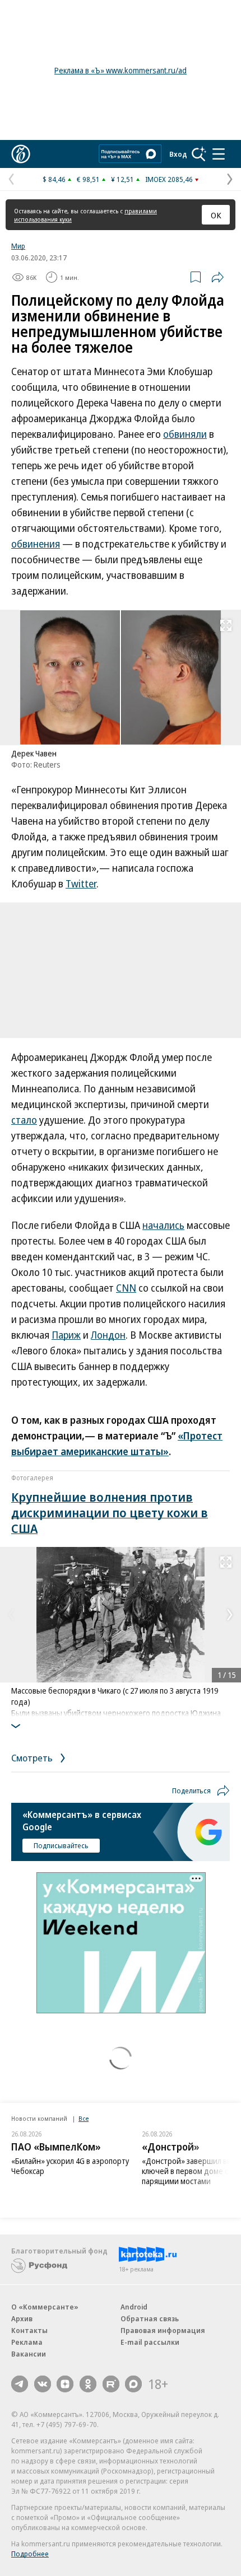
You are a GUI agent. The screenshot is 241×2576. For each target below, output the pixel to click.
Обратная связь (150, 2318)
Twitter (81, 883)
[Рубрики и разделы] (219, 154)
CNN (126, 1288)
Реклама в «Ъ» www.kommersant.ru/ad (121, 70)
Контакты (29, 2330)
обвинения (36, 544)
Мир (18, 246)
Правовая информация (163, 2330)
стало (24, 1120)
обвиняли (185, 434)
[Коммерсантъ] (21, 154)
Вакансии (29, 2354)
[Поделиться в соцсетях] (217, 277)
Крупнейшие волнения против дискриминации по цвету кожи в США (110, 1512)
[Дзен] (65, 2384)
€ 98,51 (88, 179)
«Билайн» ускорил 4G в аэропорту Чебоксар (70, 2166)
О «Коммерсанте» (45, 2307)
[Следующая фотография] (230, 1615)
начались (163, 1225)
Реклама (27, 2342)
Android (134, 2307)
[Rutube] (111, 2384)
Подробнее (30, 2554)
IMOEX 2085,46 (169, 179)
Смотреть (33, 1758)
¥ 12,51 (122, 179)
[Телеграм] (20, 2384)
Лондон (108, 1335)
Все (84, 2118)
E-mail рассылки (150, 2342)
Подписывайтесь (61, 1845)
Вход (178, 154)
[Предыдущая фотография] (11, 1615)
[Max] (133, 2384)
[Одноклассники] (88, 2384)
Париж (66, 1335)
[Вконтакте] (43, 2384)
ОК (216, 215)
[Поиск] (199, 154)
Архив (22, 2318)
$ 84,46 (54, 179)
